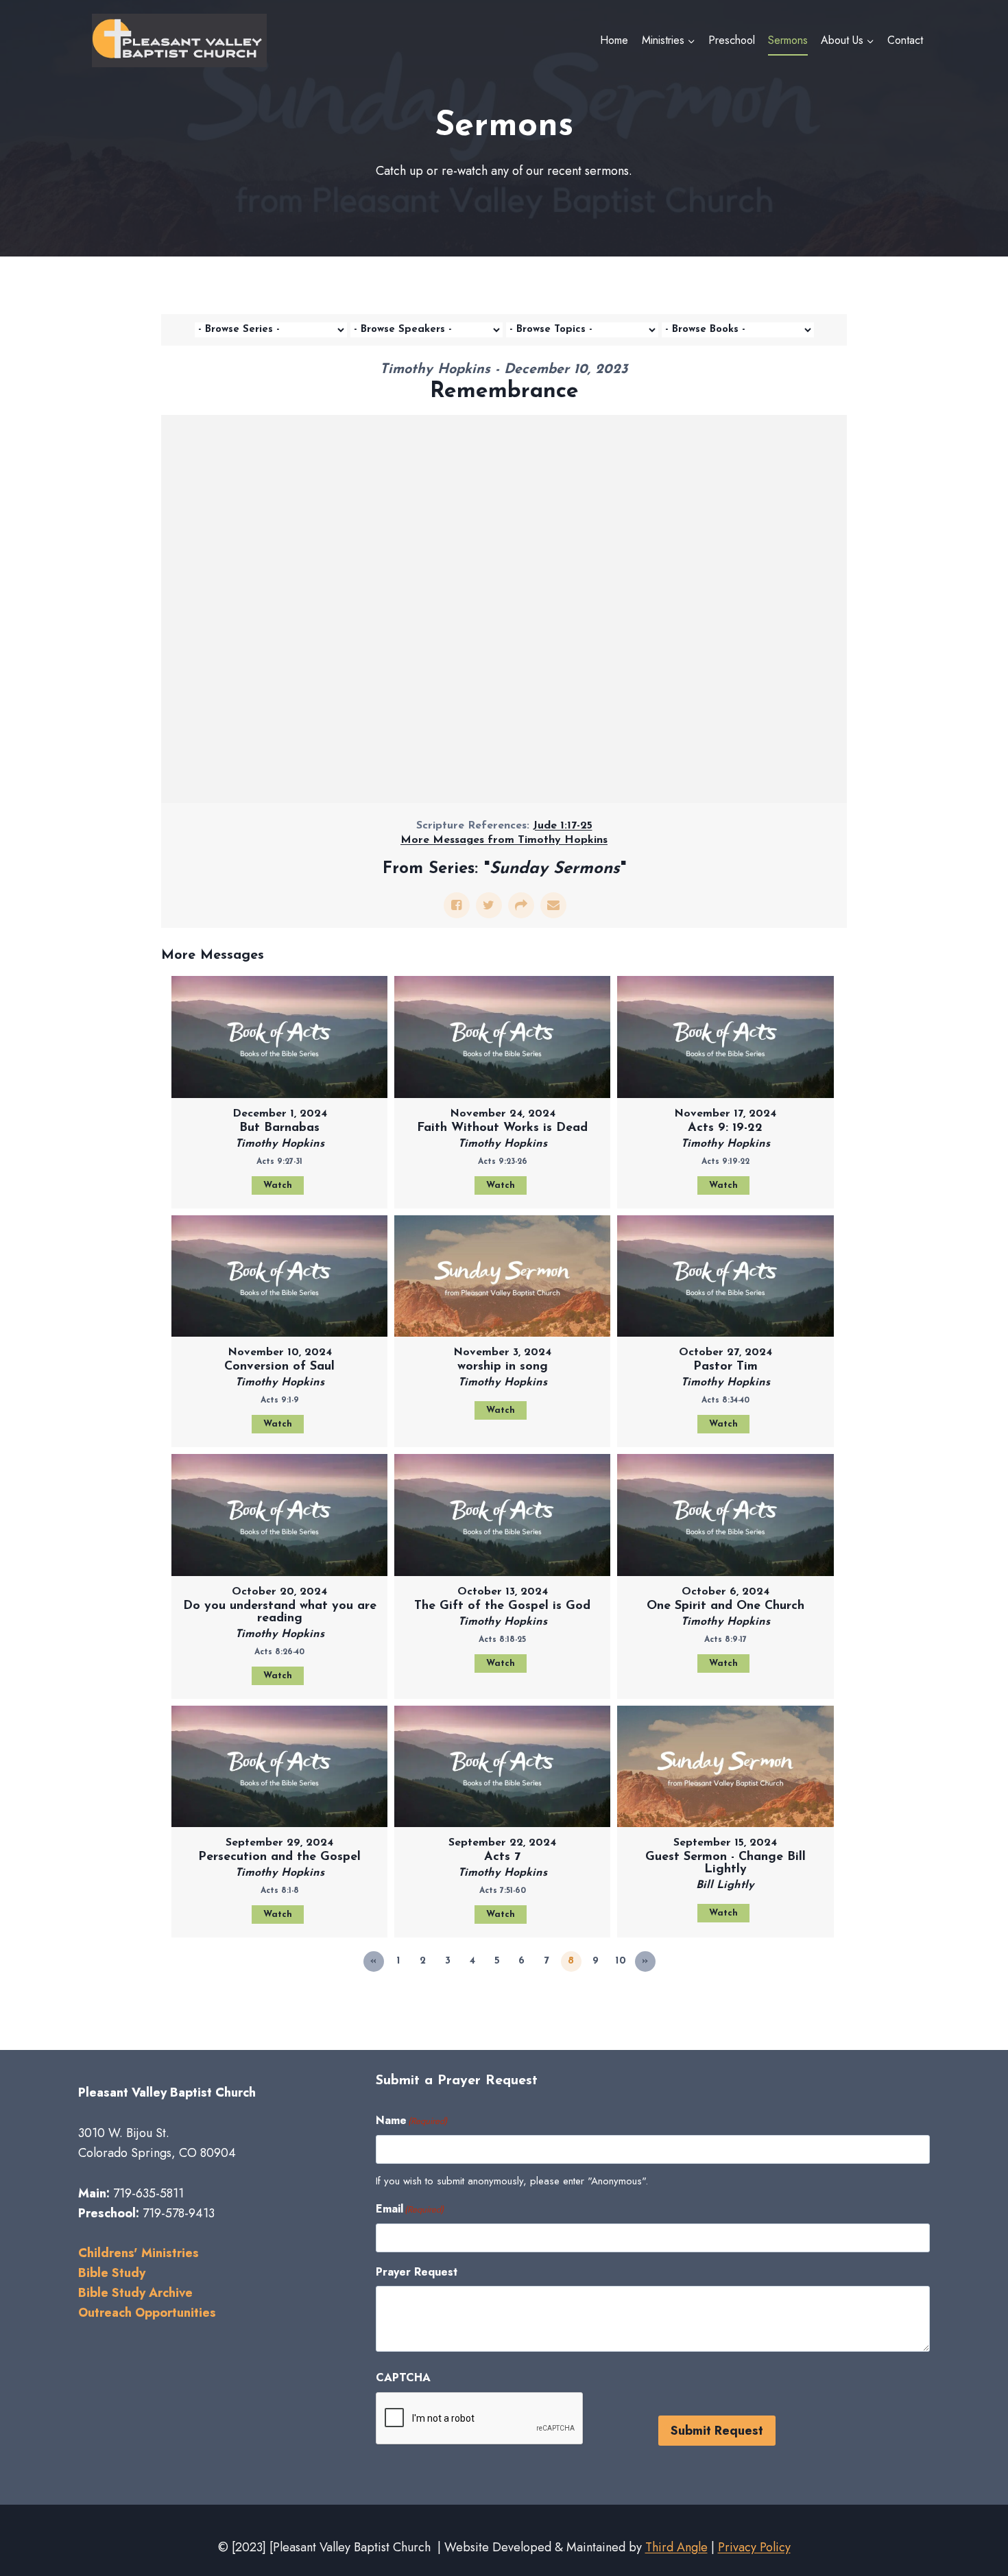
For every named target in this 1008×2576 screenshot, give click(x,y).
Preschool (732, 40)
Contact (905, 40)
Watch (278, 1185)
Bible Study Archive (135, 2293)
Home (614, 40)
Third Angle (676, 2547)
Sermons (788, 40)
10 (621, 1961)
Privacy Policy (754, 2547)
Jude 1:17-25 (563, 826)
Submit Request (717, 2431)
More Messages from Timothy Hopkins (504, 840)
